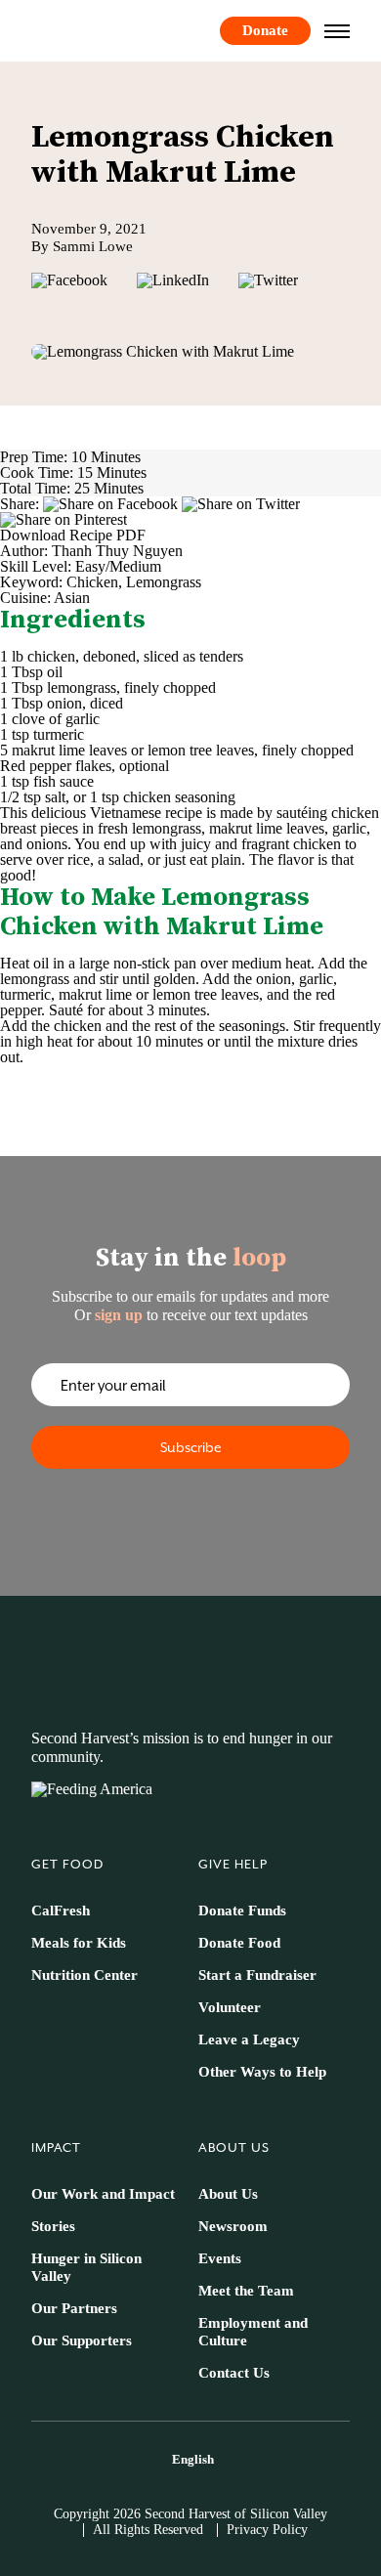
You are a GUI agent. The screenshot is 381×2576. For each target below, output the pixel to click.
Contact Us (234, 2373)
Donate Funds (242, 1911)
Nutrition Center (85, 1975)
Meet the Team (246, 2291)
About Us (228, 2194)
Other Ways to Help (262, 2072)
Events (220, 2258)
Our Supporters (82, 2340)
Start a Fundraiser (257, 1975)
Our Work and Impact (103, 2194)
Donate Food (239, 1943)
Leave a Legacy (249, 2039)
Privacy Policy (267, 2530)
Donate (265, 30)
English (193, 2459)
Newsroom (233, 2226)
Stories (53, 2226)
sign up (119, 1315)
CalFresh (61, 1911)
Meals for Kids (79, 1943)
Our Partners (74, 2308)
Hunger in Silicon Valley (86, 2267)
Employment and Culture (253, 2332)
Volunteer (230, 2007)
